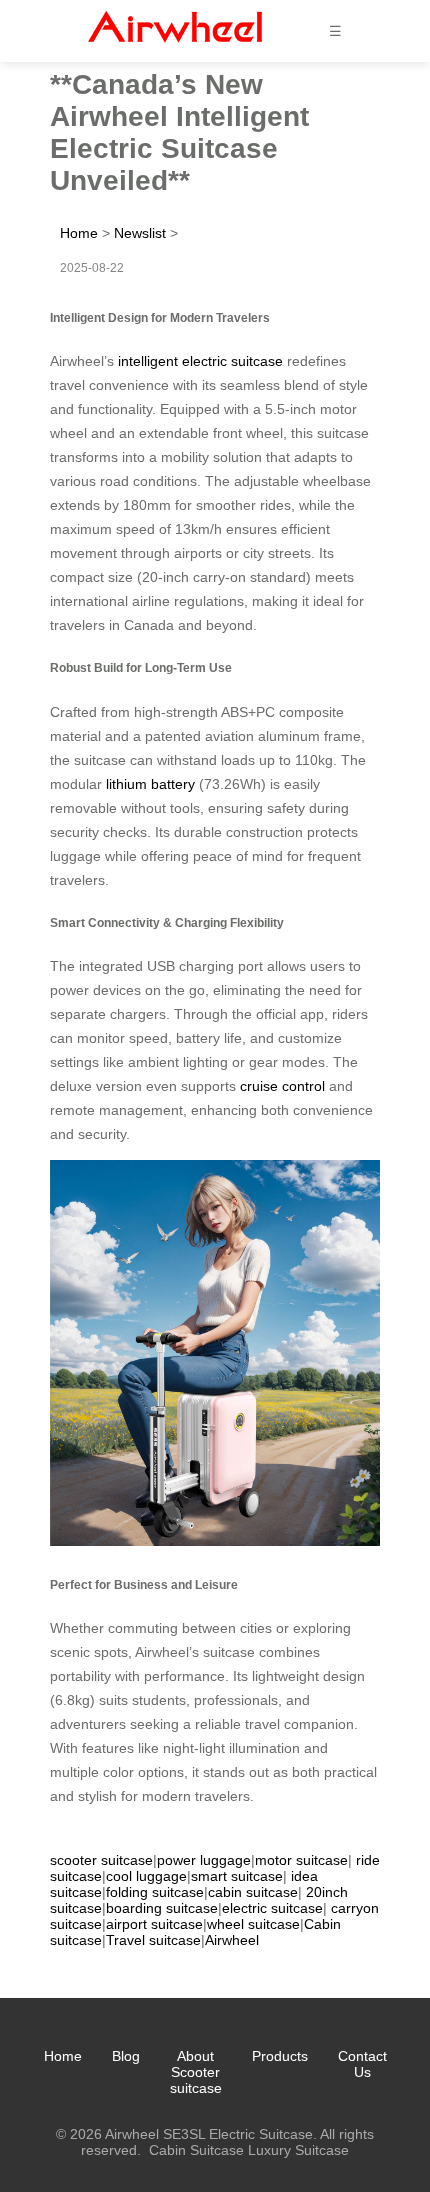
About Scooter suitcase (196, 2072)
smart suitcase (237, 1876)
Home (79, 233)
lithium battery (150, 784)
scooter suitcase (101, 1860)
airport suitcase (154, 1924)
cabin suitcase (253, 1892)
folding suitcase (155, 1892)
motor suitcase (301, 1860)
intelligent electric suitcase (200, 361)
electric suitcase (272, 1908)
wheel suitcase (253, 1924)
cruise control (282, 1086)
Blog (126, 2056)
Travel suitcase (153, 1940)
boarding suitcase (162, 1908)
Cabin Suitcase (196, 2150)
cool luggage (146, 1876)
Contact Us (362, 2064)
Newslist (140, 233)
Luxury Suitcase (298, 2150)
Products (280, 2056)
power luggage (204, 1860)
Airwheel (232, 1940)
